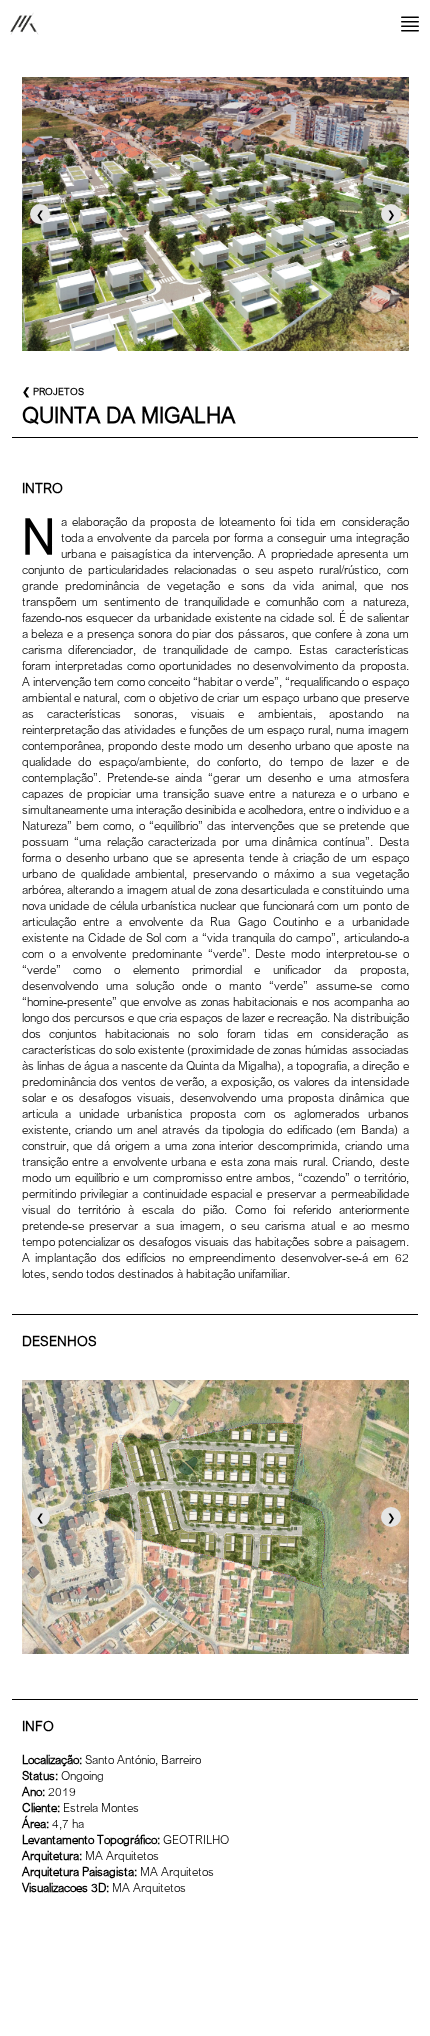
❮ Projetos (53, 391)
